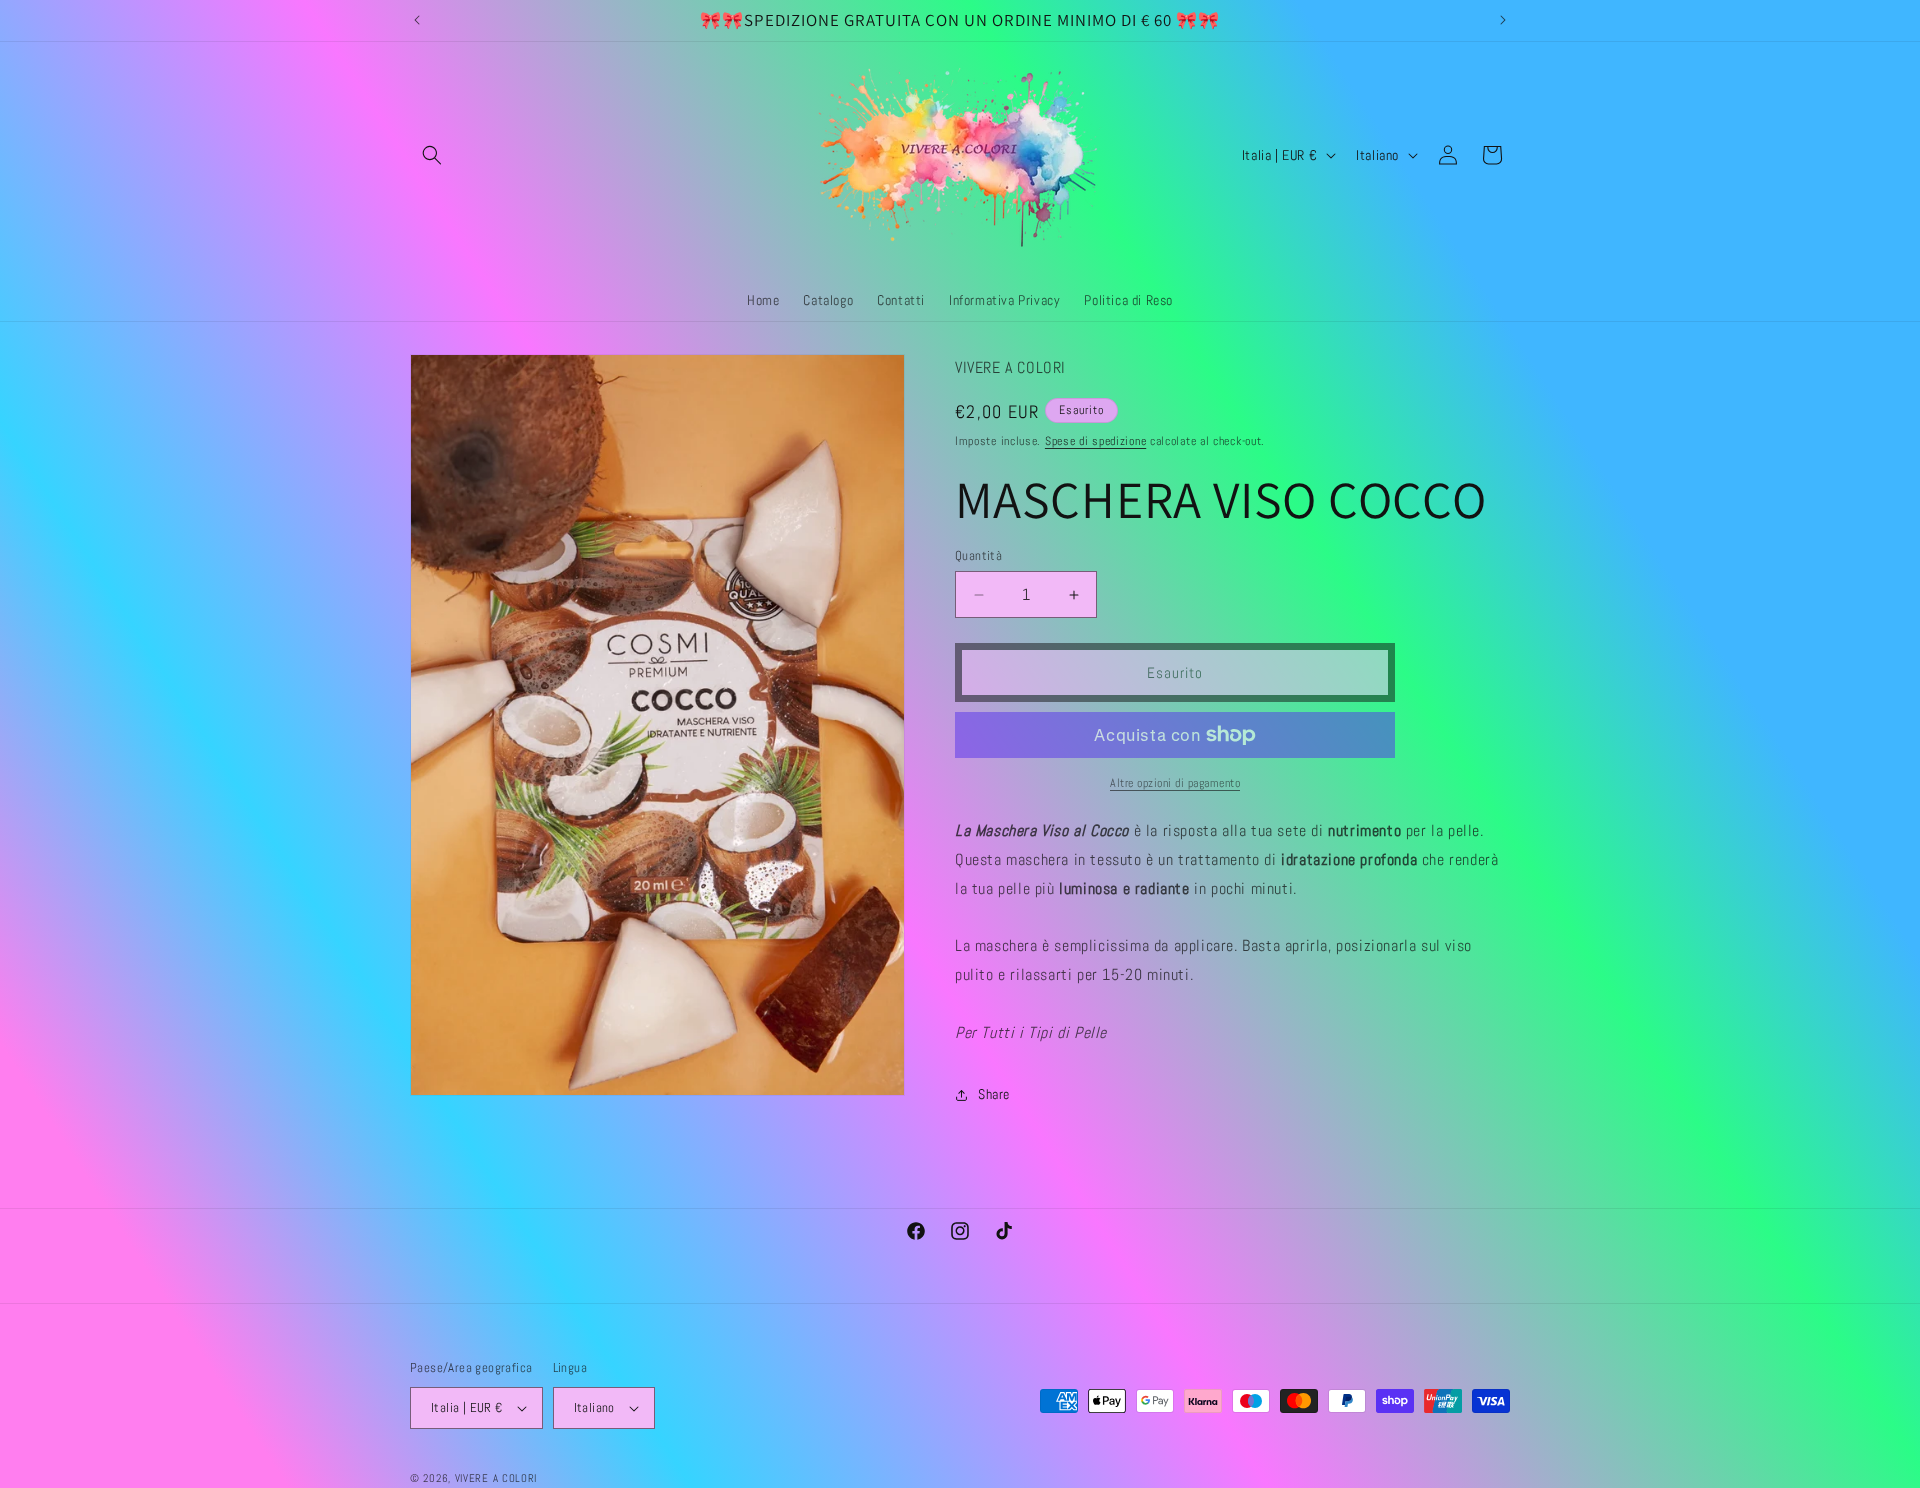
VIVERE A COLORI (496, 1478)
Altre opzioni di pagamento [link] (1175, 783)
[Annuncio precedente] (417, 20)
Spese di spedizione (1095, 441)
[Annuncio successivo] (1503, 20)
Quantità (978, 555)
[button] (432, 155)
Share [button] (994, 1094)
